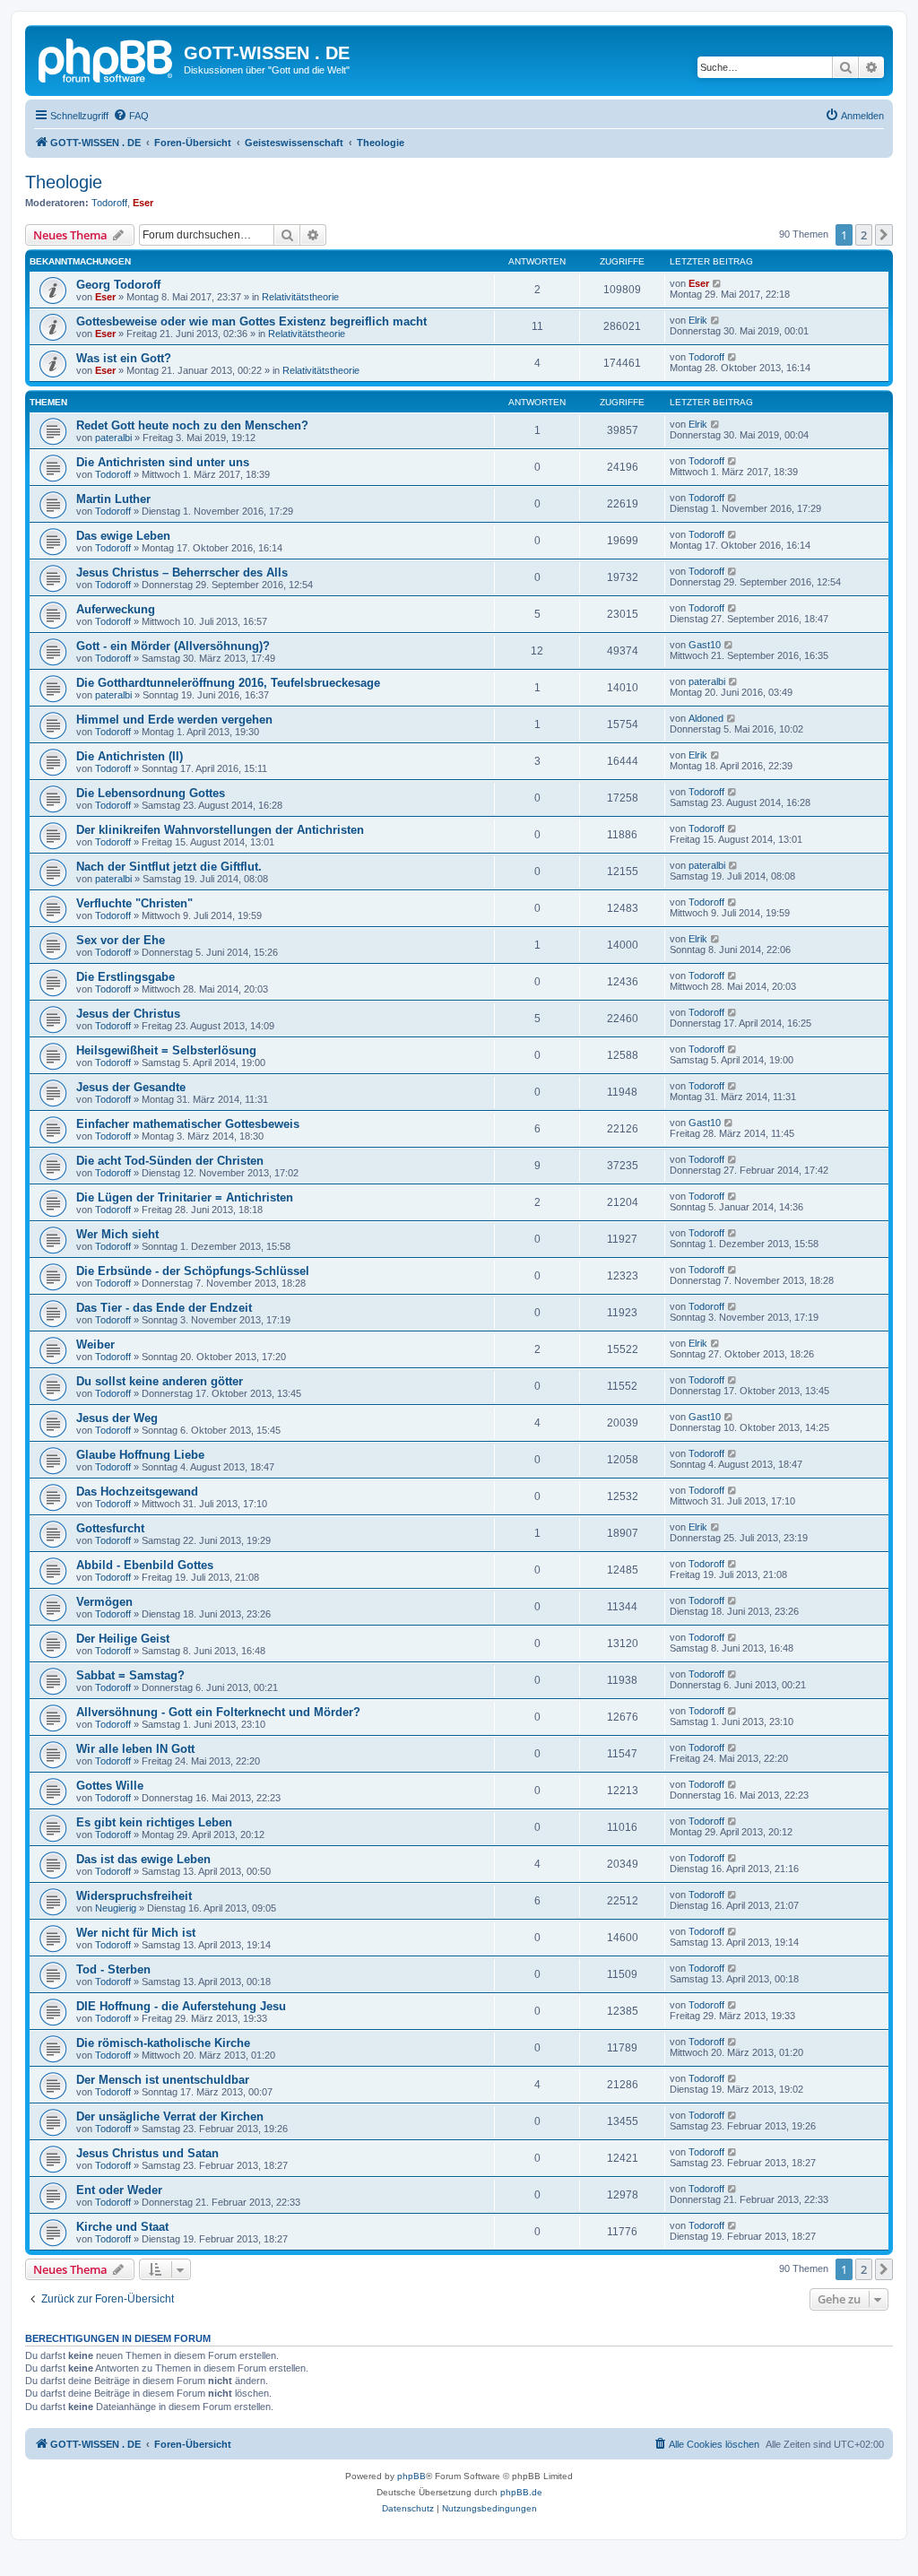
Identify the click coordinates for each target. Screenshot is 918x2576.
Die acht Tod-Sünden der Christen (170, 1161)
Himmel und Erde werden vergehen (174, 720)
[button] (884, 235)
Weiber (95, 1344)
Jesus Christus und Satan (147, 2153)
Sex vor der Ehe (121, 940)
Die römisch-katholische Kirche (163, 2043)
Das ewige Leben (123, 536)
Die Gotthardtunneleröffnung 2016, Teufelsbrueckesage (228, 683)
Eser (143, 203)
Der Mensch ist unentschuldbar (163, 2080)
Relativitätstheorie (300, 297)
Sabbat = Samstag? (130, 1675)
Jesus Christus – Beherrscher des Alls (182, 572)
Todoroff (109, 203)
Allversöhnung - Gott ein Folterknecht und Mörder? (218, 1712)
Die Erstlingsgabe (126, 977)
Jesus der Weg (117, 1418)
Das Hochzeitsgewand (137, 1492)
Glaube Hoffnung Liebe (140, 1455)
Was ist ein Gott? (124, 358)
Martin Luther (113, 499)
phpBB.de (521, 2492)
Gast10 (705, 645)
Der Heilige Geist (123, 1639)
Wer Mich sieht (117, 1234)
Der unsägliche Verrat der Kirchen (170, 2116)
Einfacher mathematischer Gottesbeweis (188, 1124)
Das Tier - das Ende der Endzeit (164, 1308)
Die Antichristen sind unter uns (163, 462)
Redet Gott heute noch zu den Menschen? (192, 425)
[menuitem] (131, 116)
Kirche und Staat (122, 2227)
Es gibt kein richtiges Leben (154, 1822)
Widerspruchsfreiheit (134, 1896)
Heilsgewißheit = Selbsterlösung (166, 1050)
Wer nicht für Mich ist (136, 1933)
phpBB (411, 2476)
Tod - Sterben (113, 1969)
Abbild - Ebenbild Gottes (145, 1565)
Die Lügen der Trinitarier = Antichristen (185, 1197)
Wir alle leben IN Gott (135, 1749)
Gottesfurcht (110, 1528)
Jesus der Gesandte (131, 1087)
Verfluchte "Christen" (134, 903)
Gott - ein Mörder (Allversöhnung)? (173, 646)
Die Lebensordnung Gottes (151, 793)
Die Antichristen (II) (130, 756)
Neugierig (116, 1908)
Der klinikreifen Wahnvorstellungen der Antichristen (220, 830)
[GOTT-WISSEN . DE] (107, 58)
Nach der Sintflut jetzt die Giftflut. (169, 867)
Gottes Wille (110, 1786)
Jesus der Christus (128, 1014)
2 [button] (864, 235)
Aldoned (706, 718)
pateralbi (113, 438)
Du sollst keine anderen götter (160, 1381)
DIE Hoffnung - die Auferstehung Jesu (181, 2006)
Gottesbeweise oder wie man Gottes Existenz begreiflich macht (251, 321)
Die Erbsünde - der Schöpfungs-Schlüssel (193, 1271)
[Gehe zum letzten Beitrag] (718, 283)
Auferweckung (116, 609)
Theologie (64, 182)
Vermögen (104, 1602)
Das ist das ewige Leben (143, 1859)
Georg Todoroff (118, 285)
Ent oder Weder (119, 2190)
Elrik (698, 320)
